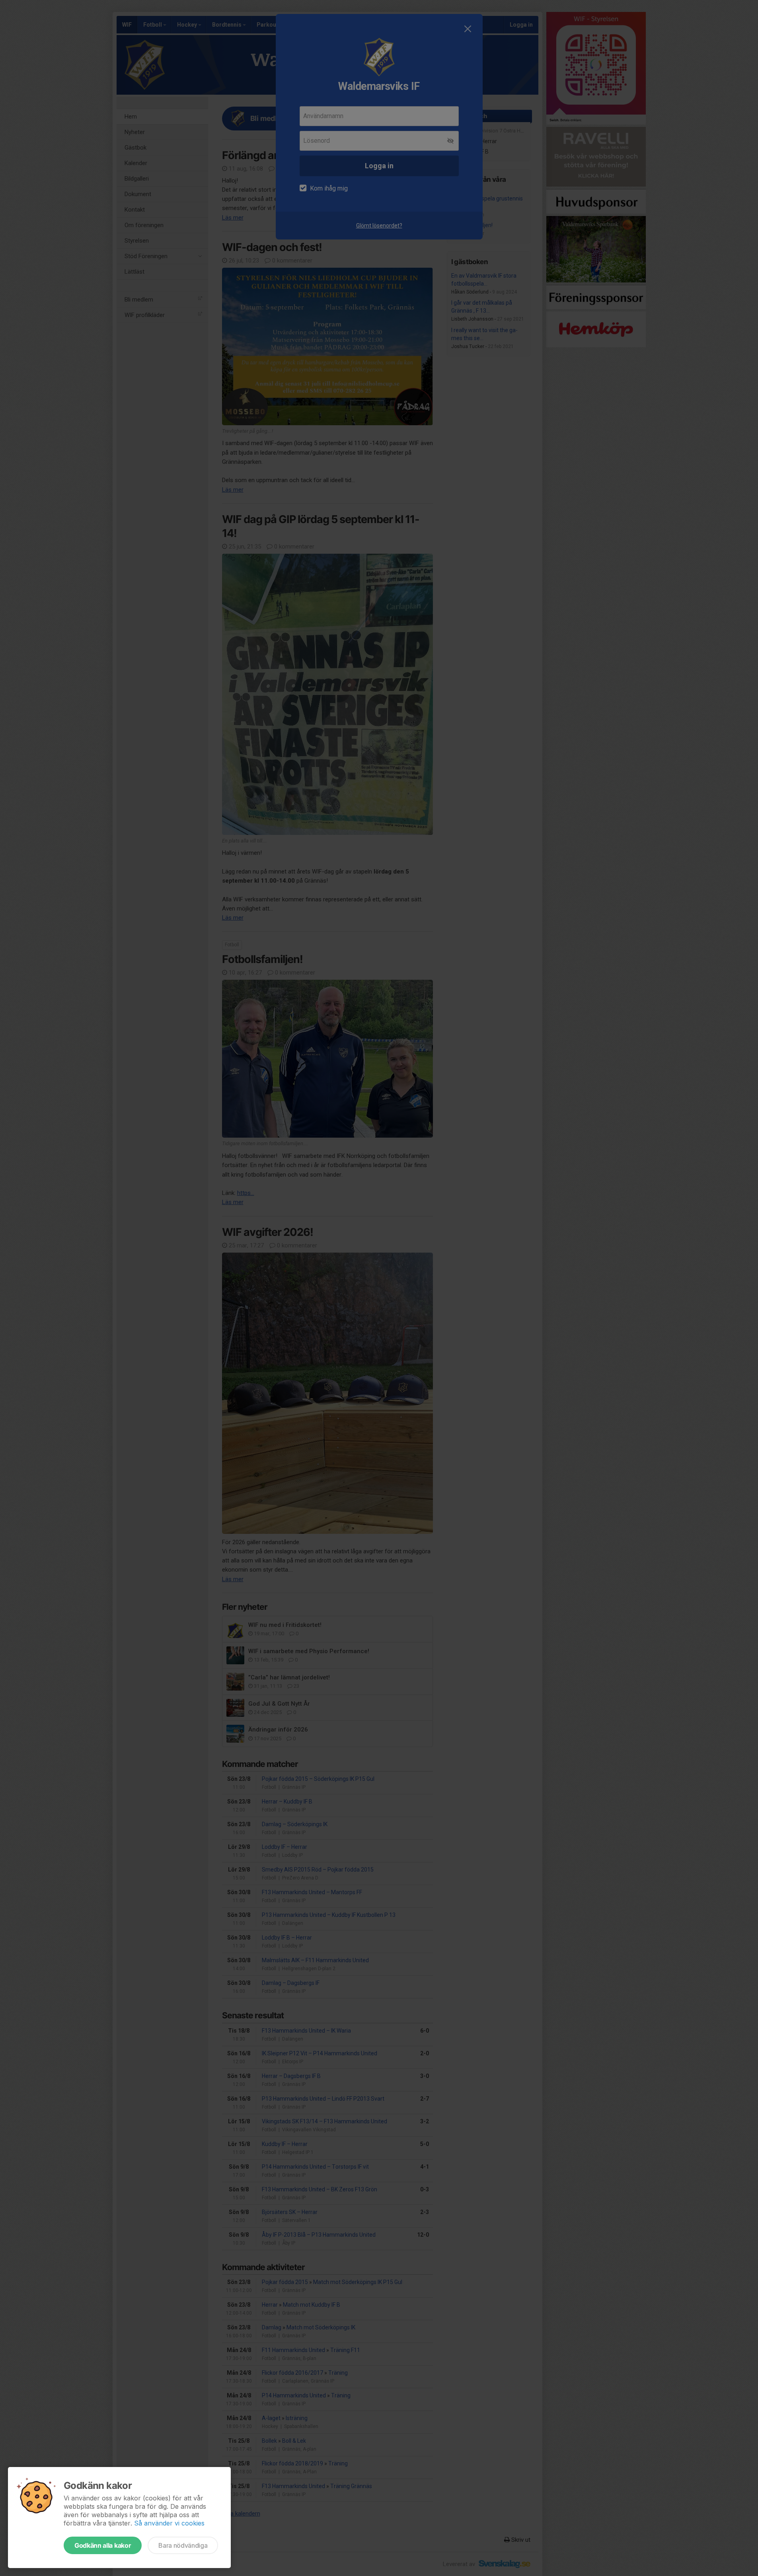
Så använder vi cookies (169, 2523)
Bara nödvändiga (183, 2545)
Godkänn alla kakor (103, 2545)
